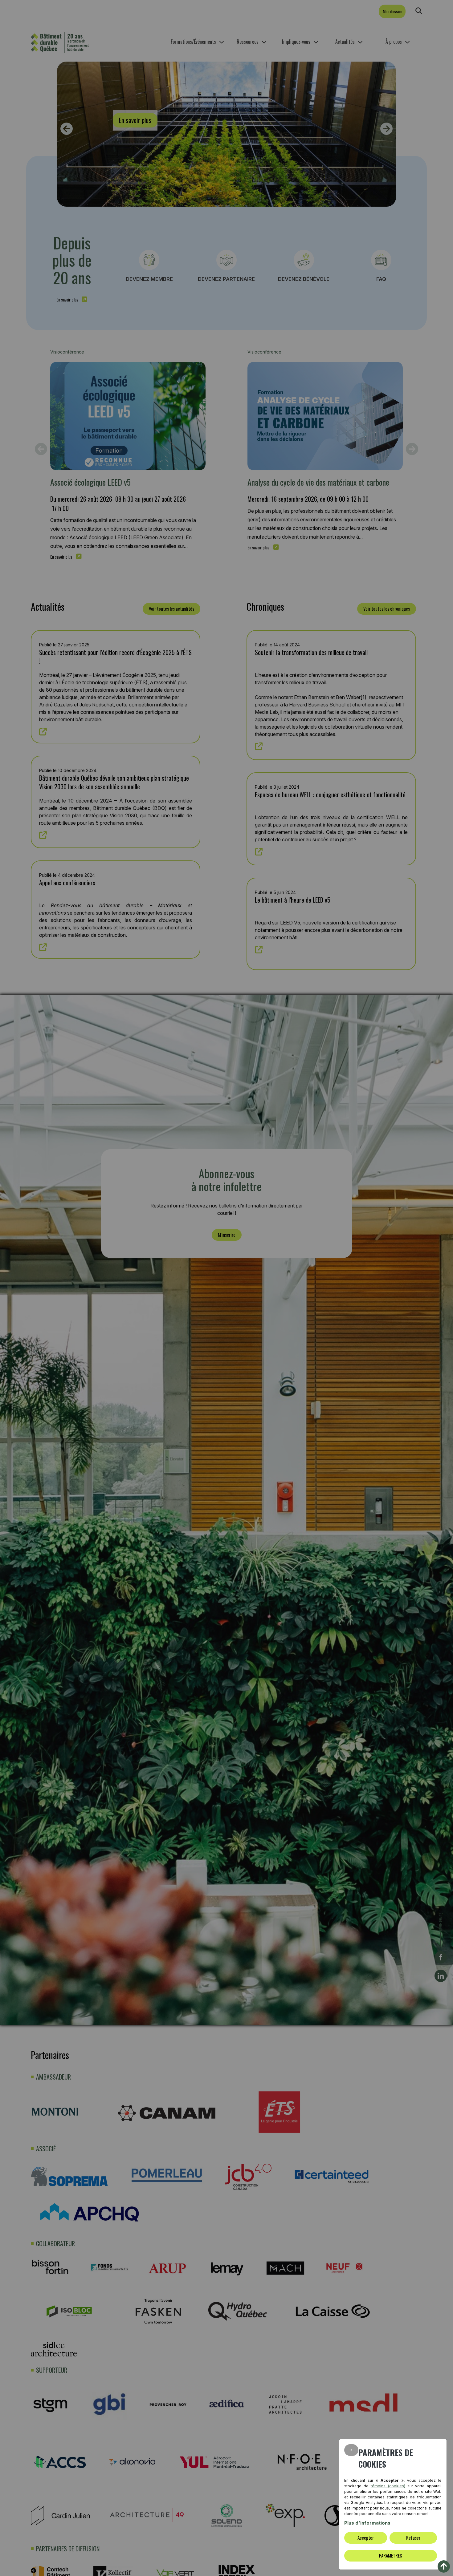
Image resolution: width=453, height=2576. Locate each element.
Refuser (413, 2538)
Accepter (366, 2538)
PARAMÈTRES (391, 2555)
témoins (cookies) (388, 2486)
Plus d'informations (367, 2523)
